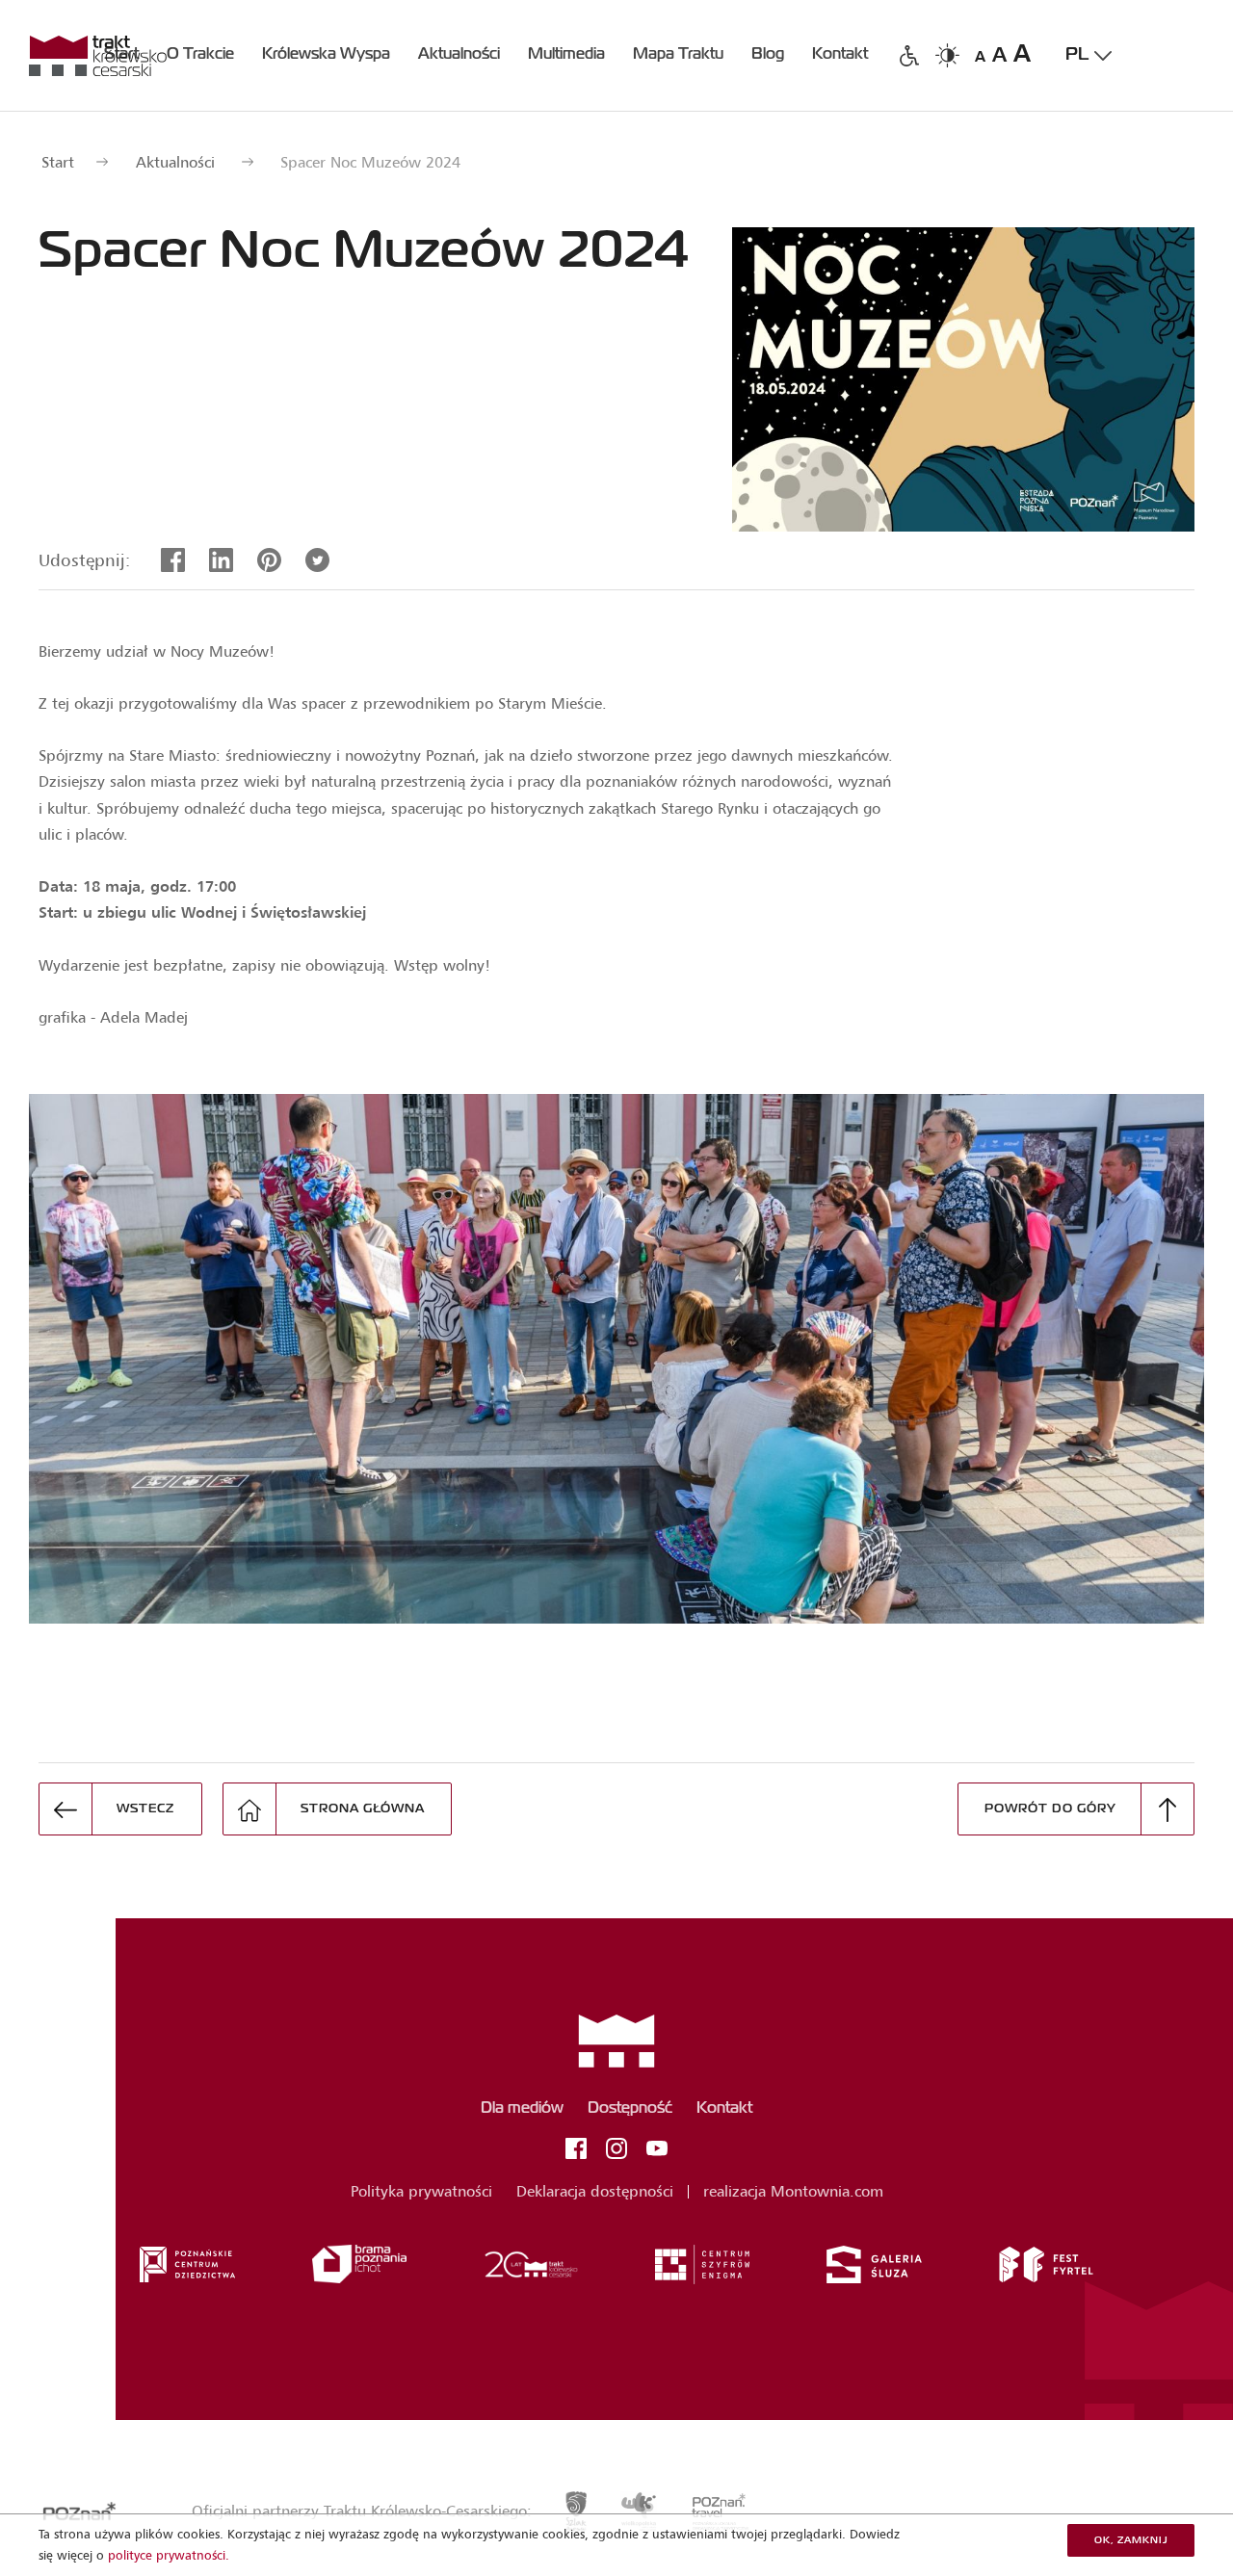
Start (58, 162)
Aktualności (175, 162)
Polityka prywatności (421, 2191)
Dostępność (630, 2109)
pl (1077, 55)
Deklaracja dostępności (595, 2191)
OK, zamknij (1131, 2540)
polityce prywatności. (169, 2555)
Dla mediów (522, 2109)
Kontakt (724, 2109)
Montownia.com (827, 2191)
